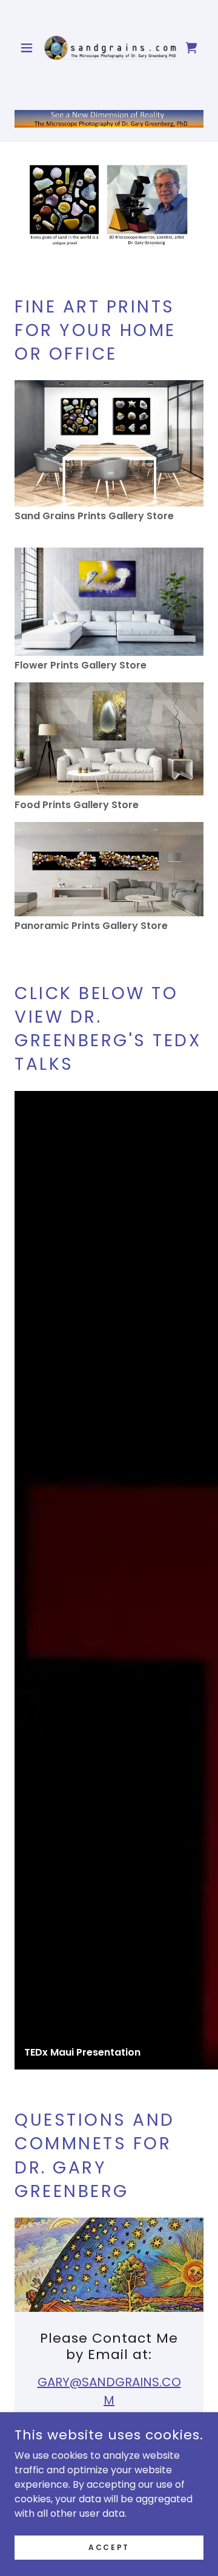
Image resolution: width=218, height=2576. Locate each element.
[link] (109, 48)
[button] (29, 48)
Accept (109, 2547)
